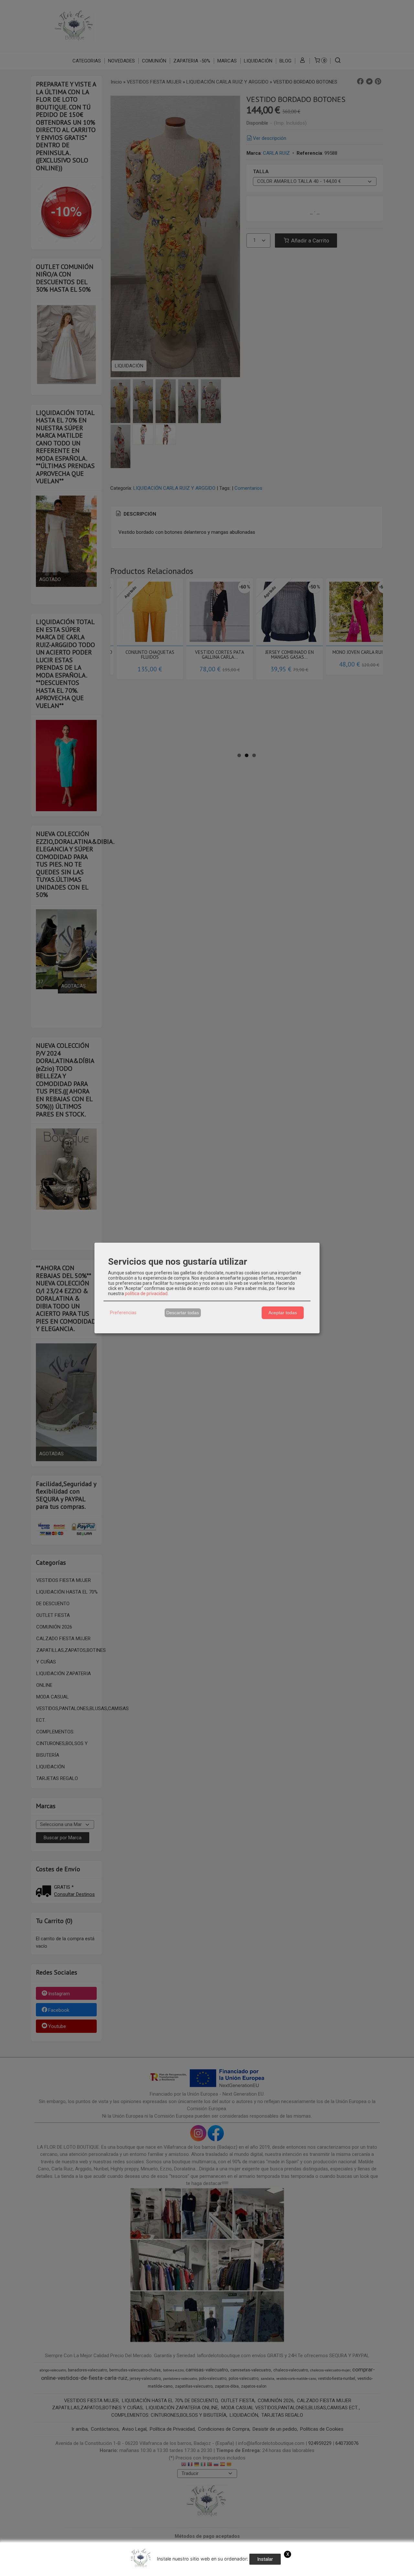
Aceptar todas (283, 1313)
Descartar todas (183, 1313)
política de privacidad (146, 1294)
